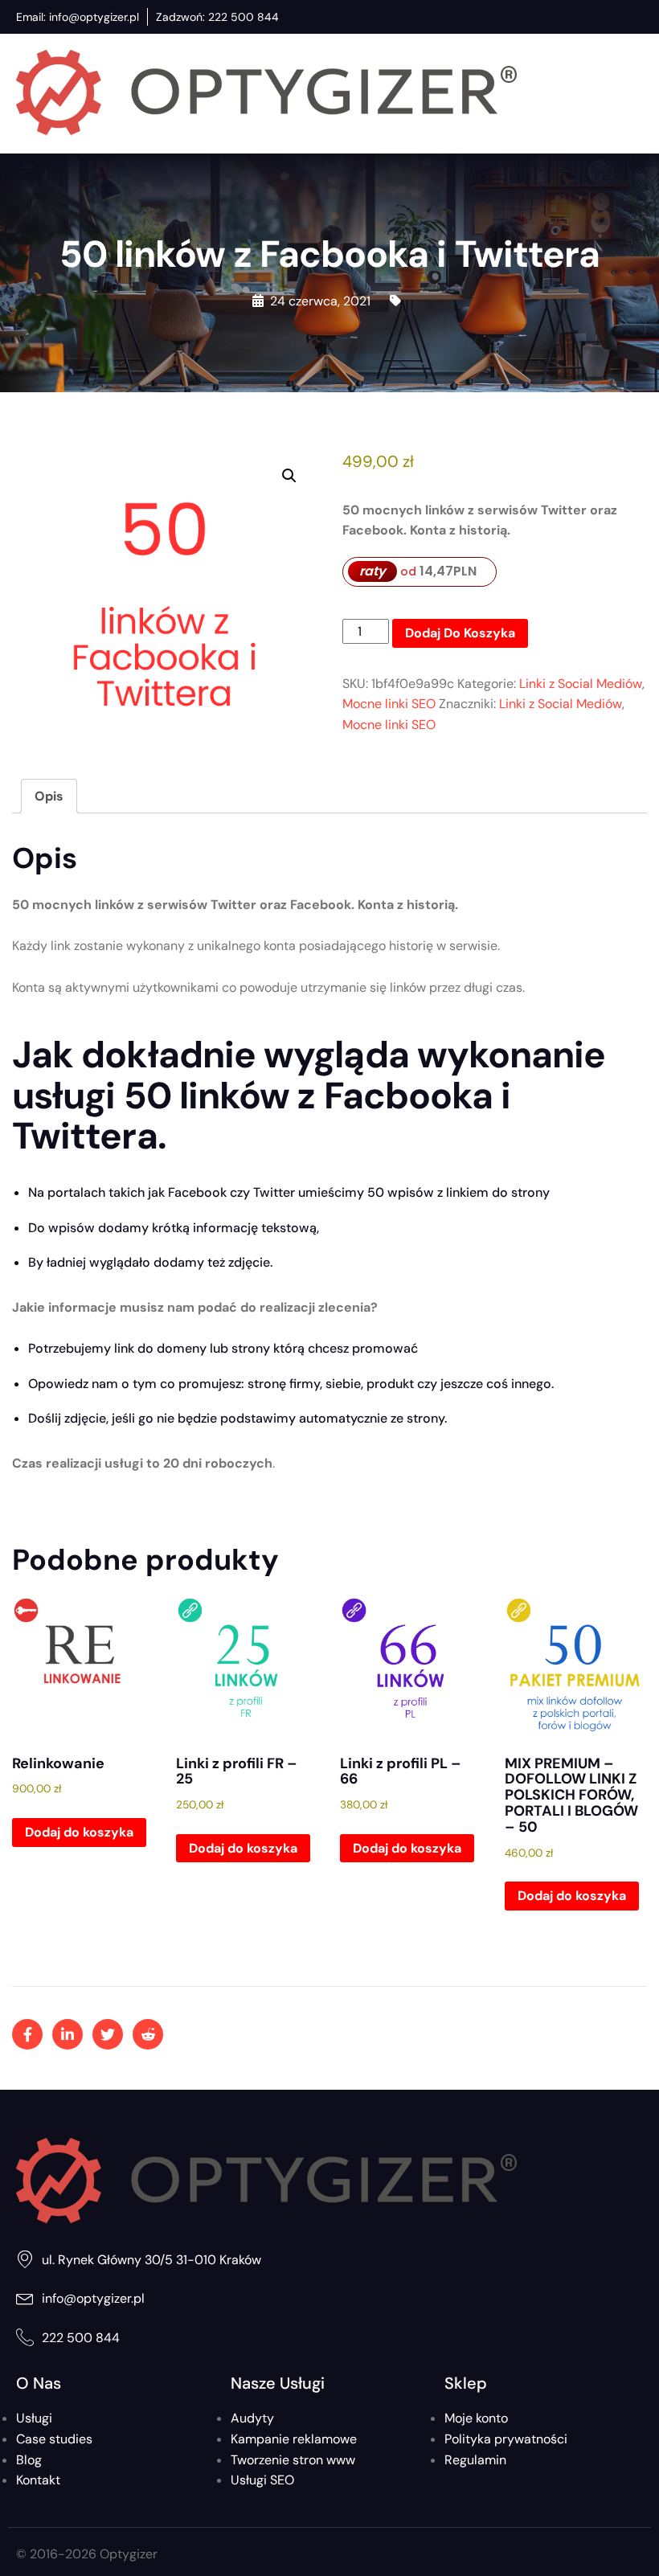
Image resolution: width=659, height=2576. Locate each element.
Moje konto (476, 2418)
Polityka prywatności (506, 2439)
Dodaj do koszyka (460, 633)
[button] (289, 476)
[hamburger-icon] (628, 94)
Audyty (252, 2418)
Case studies (54, 2439)
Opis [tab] (49, 796)
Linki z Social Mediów (581, 684)
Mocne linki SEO (389, 704)
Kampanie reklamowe (294, 2439)
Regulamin (475, 2460)
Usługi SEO (262, 2480)
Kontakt (38, 2480)
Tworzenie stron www (293, 2460)
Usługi (34, 2418)
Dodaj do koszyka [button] (79, 1832)
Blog (29, 2460)
